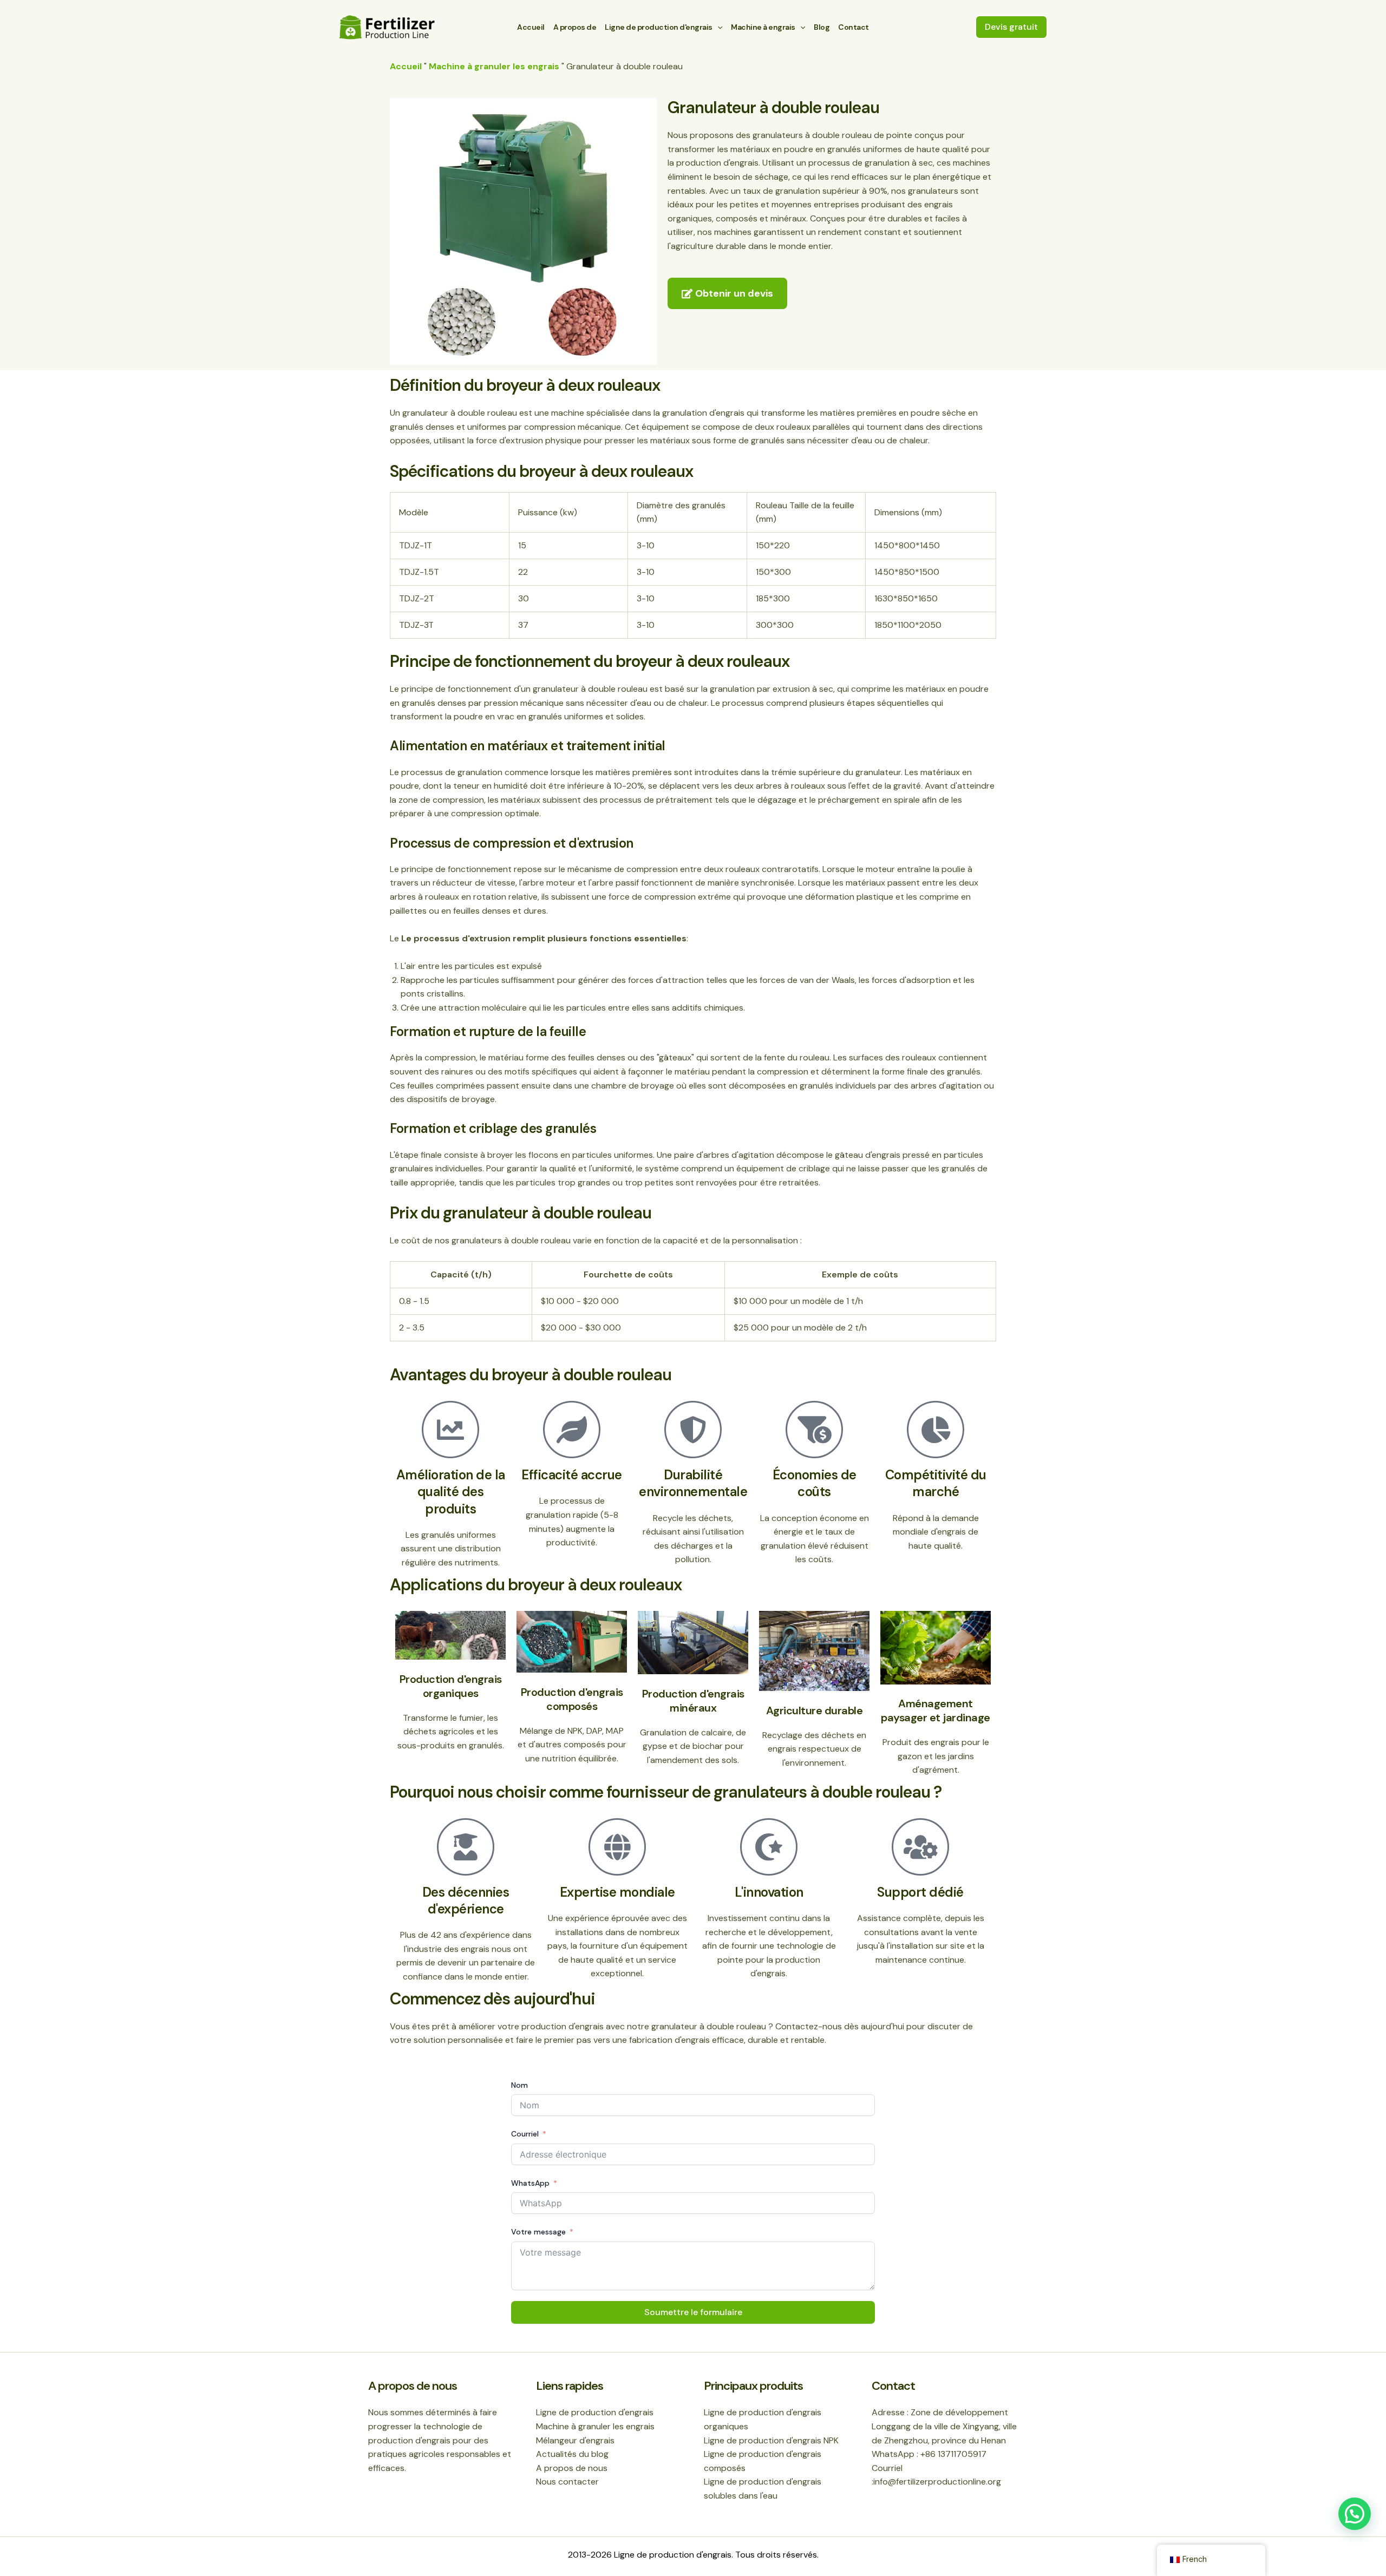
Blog (822, 27)
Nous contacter (567, 2482)
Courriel (525, 2134)
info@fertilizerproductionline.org (937, 2482)
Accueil (531, 27)
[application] (717, 27)
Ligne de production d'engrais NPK (771, 2440)
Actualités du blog (572, 2454)
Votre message (538, 2232)
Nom (519, 2085)
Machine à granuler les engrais (494, 66)
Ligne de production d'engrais (659, 27)
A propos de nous (572, 2468)
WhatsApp (530, 2183)
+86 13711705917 (953, 2454)
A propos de (575, 27)
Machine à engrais (763, 27)
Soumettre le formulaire (693, 2312)
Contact (854, 27)
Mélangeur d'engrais (575, 2440)
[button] (1011, 27)
